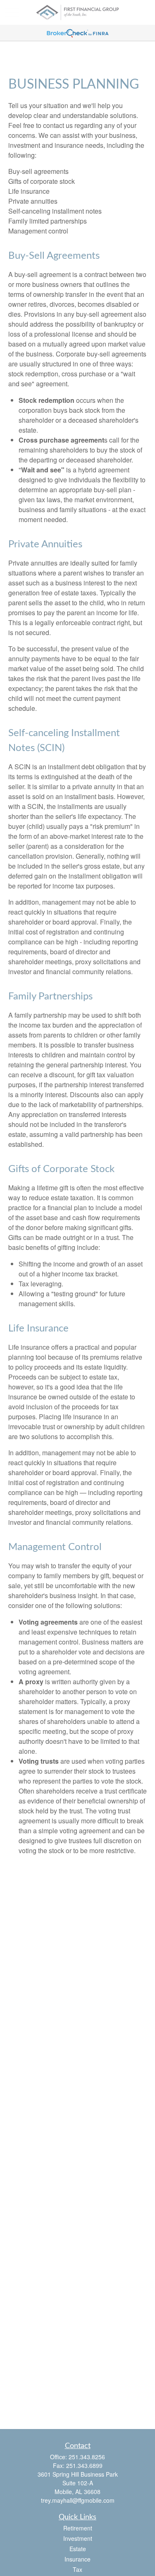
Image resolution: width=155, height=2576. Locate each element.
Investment (78, 2538)
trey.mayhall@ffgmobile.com (78, 2500)
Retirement (78, 2528)
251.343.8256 (87, 2457)
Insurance (77, 2559)
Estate (78, 2549)
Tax (77, 2569)
